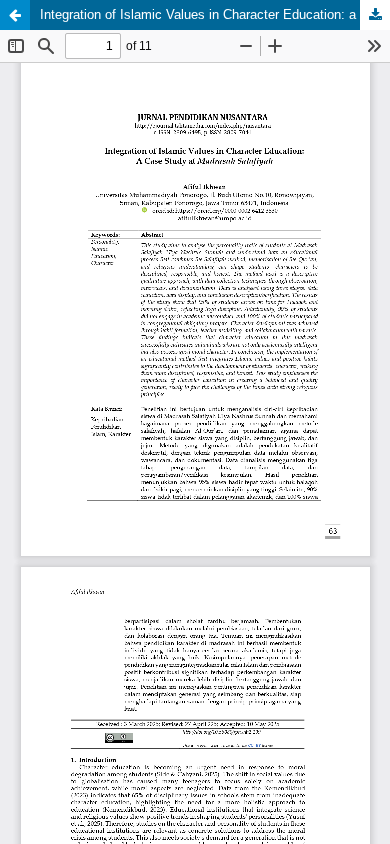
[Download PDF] (375, 15)
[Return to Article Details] (15, 15)
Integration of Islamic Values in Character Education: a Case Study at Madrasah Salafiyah (215, 14)
